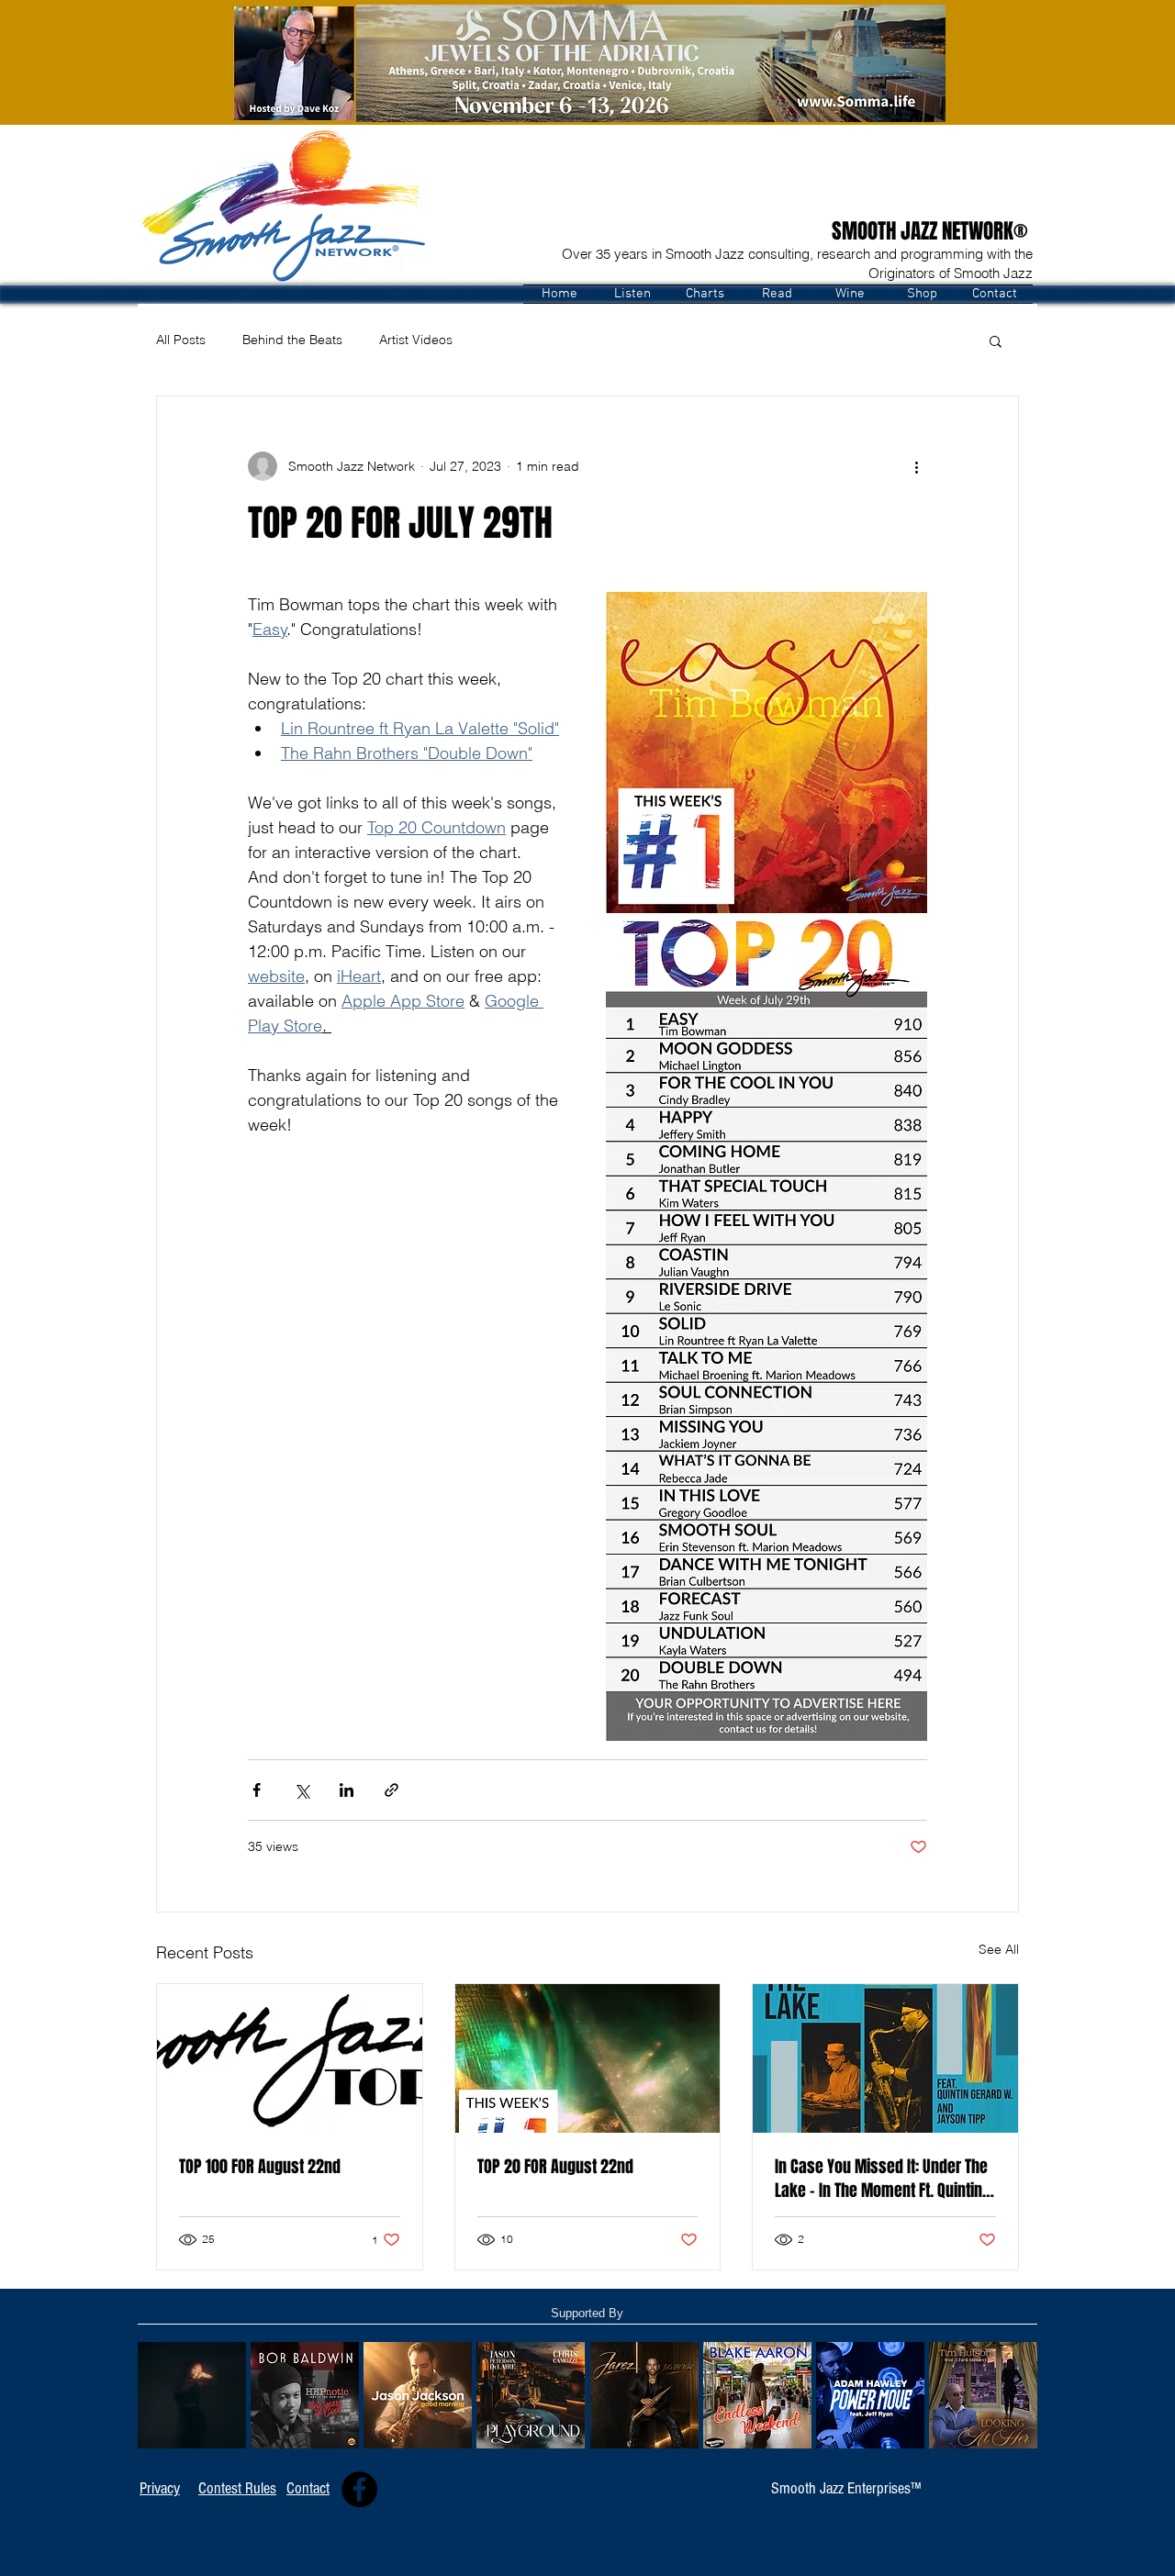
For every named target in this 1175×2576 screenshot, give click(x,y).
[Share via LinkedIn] (347, 1790)
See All (999, 1949)
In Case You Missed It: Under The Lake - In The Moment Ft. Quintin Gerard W (881, 2179)
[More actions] (916, 466)
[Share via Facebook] (257, 1790)
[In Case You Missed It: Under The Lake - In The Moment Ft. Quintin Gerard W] (885, 2058)
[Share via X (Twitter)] (302, 1790)
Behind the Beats (292, 340)
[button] (632, 294)
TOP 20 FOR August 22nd (555, 2167)
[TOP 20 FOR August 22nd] (588, 2058)
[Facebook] (359, 2489)
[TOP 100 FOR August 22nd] (290, 2058)
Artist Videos (416, 340)
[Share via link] (392, 1790)
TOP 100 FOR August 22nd (260, 2167)
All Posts (181, 340)
